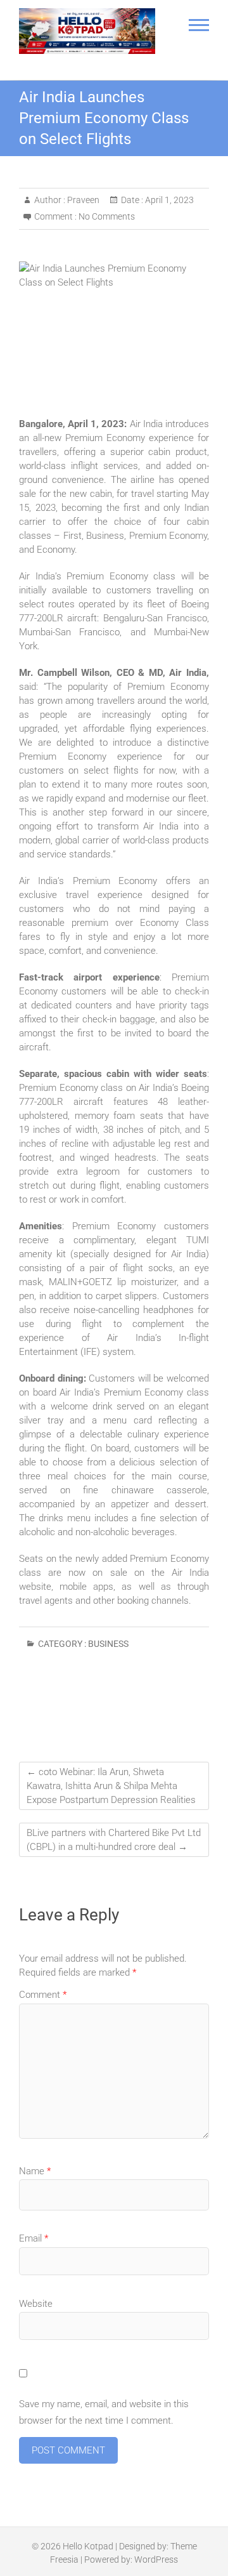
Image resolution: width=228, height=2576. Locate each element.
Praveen (82, 200)
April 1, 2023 (168, 200)
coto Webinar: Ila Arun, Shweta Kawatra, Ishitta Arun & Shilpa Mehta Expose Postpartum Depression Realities (111, 1786)
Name (35, 2171)
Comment (43, 1995)
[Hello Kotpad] (87, 31)
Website (36, 2304)
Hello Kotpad (88, 2546)
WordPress (156, 2559)
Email (34, 2238)
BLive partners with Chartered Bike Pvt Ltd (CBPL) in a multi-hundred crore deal (114, 1840)
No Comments (107, 216)
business (108, 1644)
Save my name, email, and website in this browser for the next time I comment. (104, 2412)
